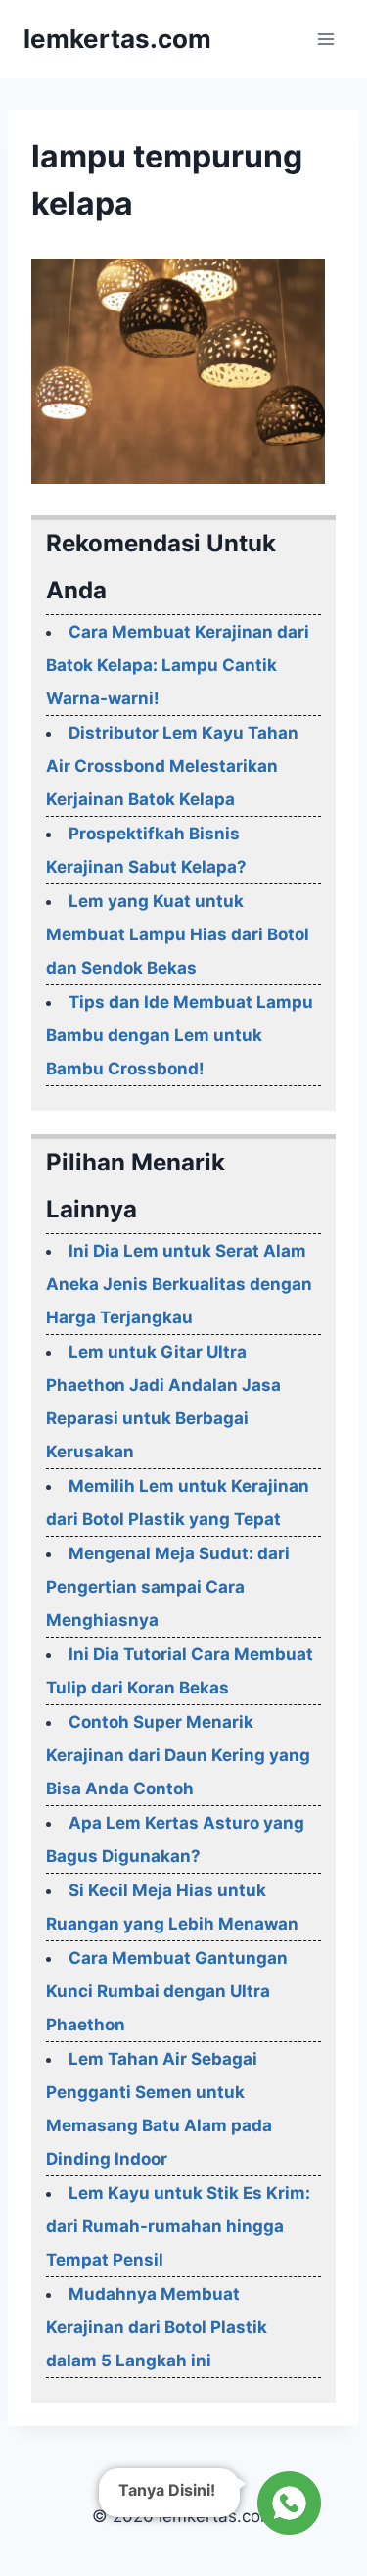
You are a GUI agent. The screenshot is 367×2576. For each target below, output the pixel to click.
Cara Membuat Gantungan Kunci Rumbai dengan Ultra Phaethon (167, 1991)
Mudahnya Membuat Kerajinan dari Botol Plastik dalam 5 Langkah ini (157, 2327)
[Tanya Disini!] (286, 2498)
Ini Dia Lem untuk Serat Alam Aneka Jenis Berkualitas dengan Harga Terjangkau (179, 1284)
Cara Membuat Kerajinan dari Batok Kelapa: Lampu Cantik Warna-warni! (178, 665)
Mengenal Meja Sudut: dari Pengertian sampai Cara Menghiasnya (168, 1587)
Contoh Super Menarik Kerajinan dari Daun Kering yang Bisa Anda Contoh (178, 1755)
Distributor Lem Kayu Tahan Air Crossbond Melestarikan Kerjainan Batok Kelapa (172, 766)
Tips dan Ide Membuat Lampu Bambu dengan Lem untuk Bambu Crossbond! (180, 1035)
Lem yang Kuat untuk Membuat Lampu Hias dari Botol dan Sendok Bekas (178, 934)
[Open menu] (325, 39)
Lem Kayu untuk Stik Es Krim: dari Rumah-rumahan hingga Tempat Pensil (178, 2226)
